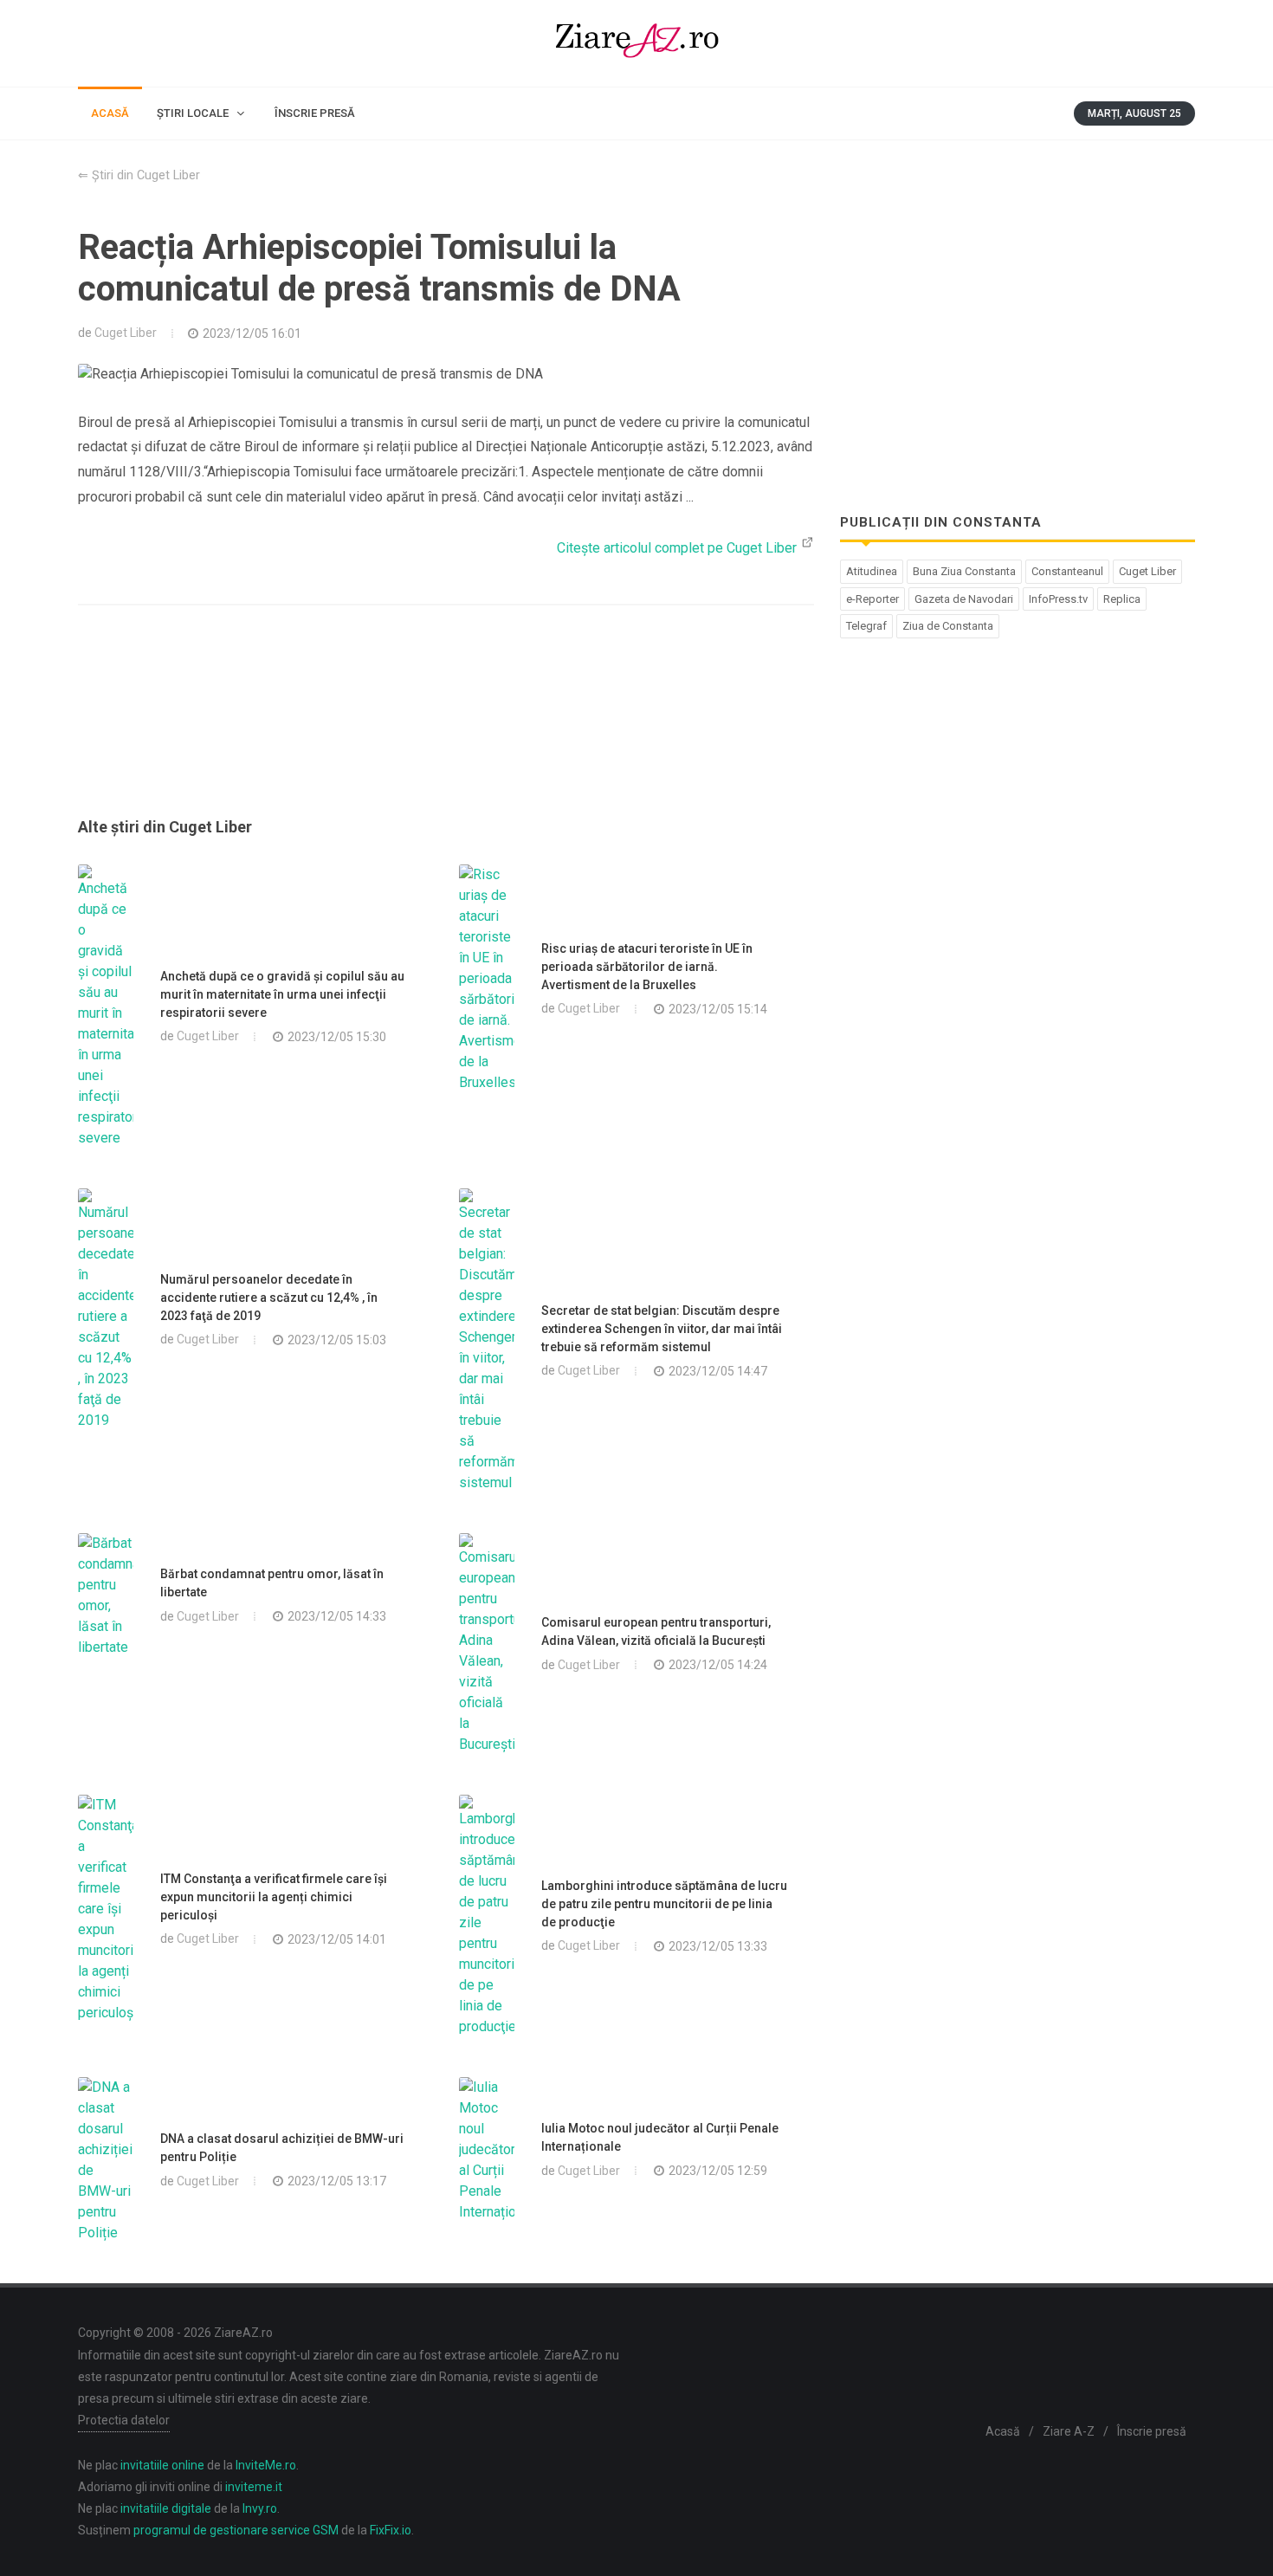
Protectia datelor (124, 2420)
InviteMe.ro (266, 2465)
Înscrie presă (1152, 2431)
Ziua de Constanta (948, 626)
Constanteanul (1067, 571)
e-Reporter (872, 599)
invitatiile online (162, 2465)
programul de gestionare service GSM (236, 2530)
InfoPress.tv (1058, 599)
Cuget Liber (126, 333)
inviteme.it (254, 2487)
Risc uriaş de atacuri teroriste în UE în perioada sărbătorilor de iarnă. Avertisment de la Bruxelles (647, 967)
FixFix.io (391, 2530)
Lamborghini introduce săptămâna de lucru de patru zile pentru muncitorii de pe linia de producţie (664, 1904)
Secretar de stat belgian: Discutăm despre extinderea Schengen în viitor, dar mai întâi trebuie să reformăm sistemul (662, 1329)
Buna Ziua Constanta (964, 571)
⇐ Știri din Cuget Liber (139, 175)
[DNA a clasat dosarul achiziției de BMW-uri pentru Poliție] (106, 2160)
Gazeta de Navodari (964, 599)
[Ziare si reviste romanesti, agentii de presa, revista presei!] (636, 43)
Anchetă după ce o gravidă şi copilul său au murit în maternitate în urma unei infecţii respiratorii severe (282, 994)
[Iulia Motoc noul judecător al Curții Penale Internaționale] (487, 2150)
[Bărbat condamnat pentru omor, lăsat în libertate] (106, 1595)
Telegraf (866, 626)
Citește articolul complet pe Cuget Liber (679, 548)
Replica (1122, 599)
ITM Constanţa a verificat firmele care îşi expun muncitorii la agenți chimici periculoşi (274, 1897)
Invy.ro (260, 2508)
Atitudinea (872, 571)
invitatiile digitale (166, 2508)
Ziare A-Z (1069, 2431)
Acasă (1003, 2431)
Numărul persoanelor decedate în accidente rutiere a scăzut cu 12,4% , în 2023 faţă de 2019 (269, 1298)
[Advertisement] (446, 732)
